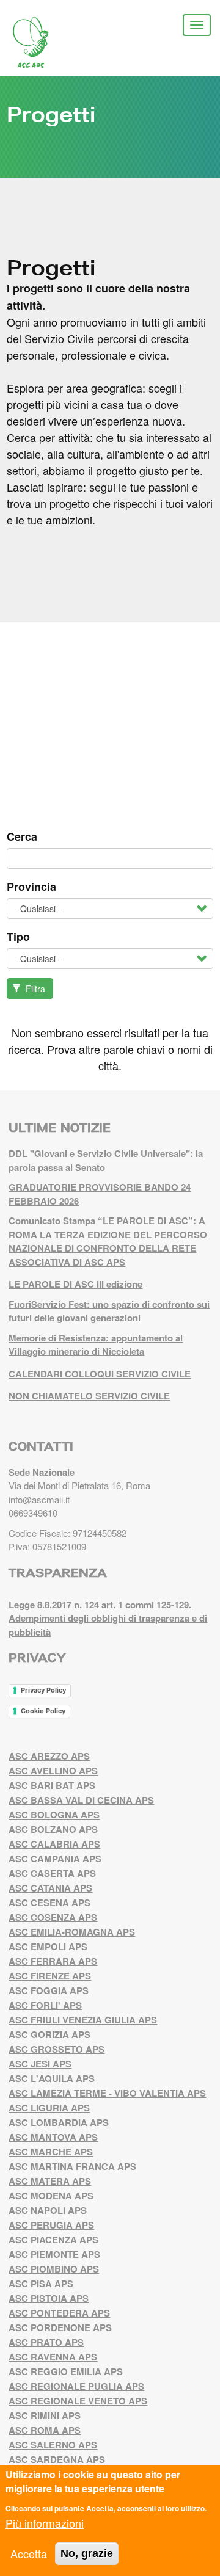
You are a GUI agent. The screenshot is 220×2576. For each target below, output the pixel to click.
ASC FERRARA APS (53, 1961)
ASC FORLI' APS (45, 2005)
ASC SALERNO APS (53, 2445)
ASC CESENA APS (50, 1903)
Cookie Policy (43, 1711)
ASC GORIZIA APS (50, 2034)
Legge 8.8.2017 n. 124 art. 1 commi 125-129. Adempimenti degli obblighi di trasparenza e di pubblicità (108, 1618)
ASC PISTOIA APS (49, 2298)
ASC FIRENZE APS (50, 1976)
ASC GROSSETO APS (57, 2049)
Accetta (29, 2553)
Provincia (31, 887)
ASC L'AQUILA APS (52, 2078)
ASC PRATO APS (46, 2342)
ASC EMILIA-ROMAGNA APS (72, 1932)
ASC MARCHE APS (51, 2152)
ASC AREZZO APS (49, 1756)
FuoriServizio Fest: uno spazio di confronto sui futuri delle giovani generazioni (109, 1311)
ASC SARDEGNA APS (57, 2459)
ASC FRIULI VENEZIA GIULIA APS (83, 2020)
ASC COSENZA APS (53, 1917)
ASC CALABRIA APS (54, 1844)
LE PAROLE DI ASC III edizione (75, 1284)
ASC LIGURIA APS (49, 2108)
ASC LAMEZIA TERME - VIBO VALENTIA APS (107, 2093)
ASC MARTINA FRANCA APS (72, 2166)
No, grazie (87, 2553)
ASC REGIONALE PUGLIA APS (76, 2386)
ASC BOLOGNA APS (54, 1815)
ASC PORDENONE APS (60, 2327)
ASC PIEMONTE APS (54, 2254)
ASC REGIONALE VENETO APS (78, 2401)
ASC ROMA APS (45, 2430)
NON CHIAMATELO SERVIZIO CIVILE (89, 1396)
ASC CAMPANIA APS (55, 1859)
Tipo (18, 937)
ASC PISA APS (41, 2284)
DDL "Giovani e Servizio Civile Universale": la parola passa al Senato (106, 1160)
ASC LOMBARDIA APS (59, 2122)
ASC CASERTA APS (52, 1873)
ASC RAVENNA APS (53, 2357)
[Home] (40, 43)
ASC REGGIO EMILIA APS (66, 2371)
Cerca (22, 836)
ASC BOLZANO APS (53, 1829)
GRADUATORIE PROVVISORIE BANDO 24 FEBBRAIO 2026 (100, 1194)
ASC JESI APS (40, 2064)
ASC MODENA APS (51, 2196)
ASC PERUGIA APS (51, 2225)
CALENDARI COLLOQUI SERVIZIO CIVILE (100, 1374)
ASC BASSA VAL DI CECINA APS (81, 1800)
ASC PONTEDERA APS (59, 2313)
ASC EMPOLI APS (48, 1947)
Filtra (34, 989)
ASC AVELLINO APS (53, 1771)
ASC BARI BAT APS (52, 1785)
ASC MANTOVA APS (53, 2137)
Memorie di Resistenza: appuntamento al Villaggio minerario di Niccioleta (96, 1345)
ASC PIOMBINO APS (54, 2269)
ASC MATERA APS (50, 2181)
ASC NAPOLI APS (48, 2210)
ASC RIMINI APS (45, 2415)
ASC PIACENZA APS (53, 2240)
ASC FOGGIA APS (49, 1990)
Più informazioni (45, 2523)
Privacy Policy (43, 1690)
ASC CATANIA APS (50, 1888)
